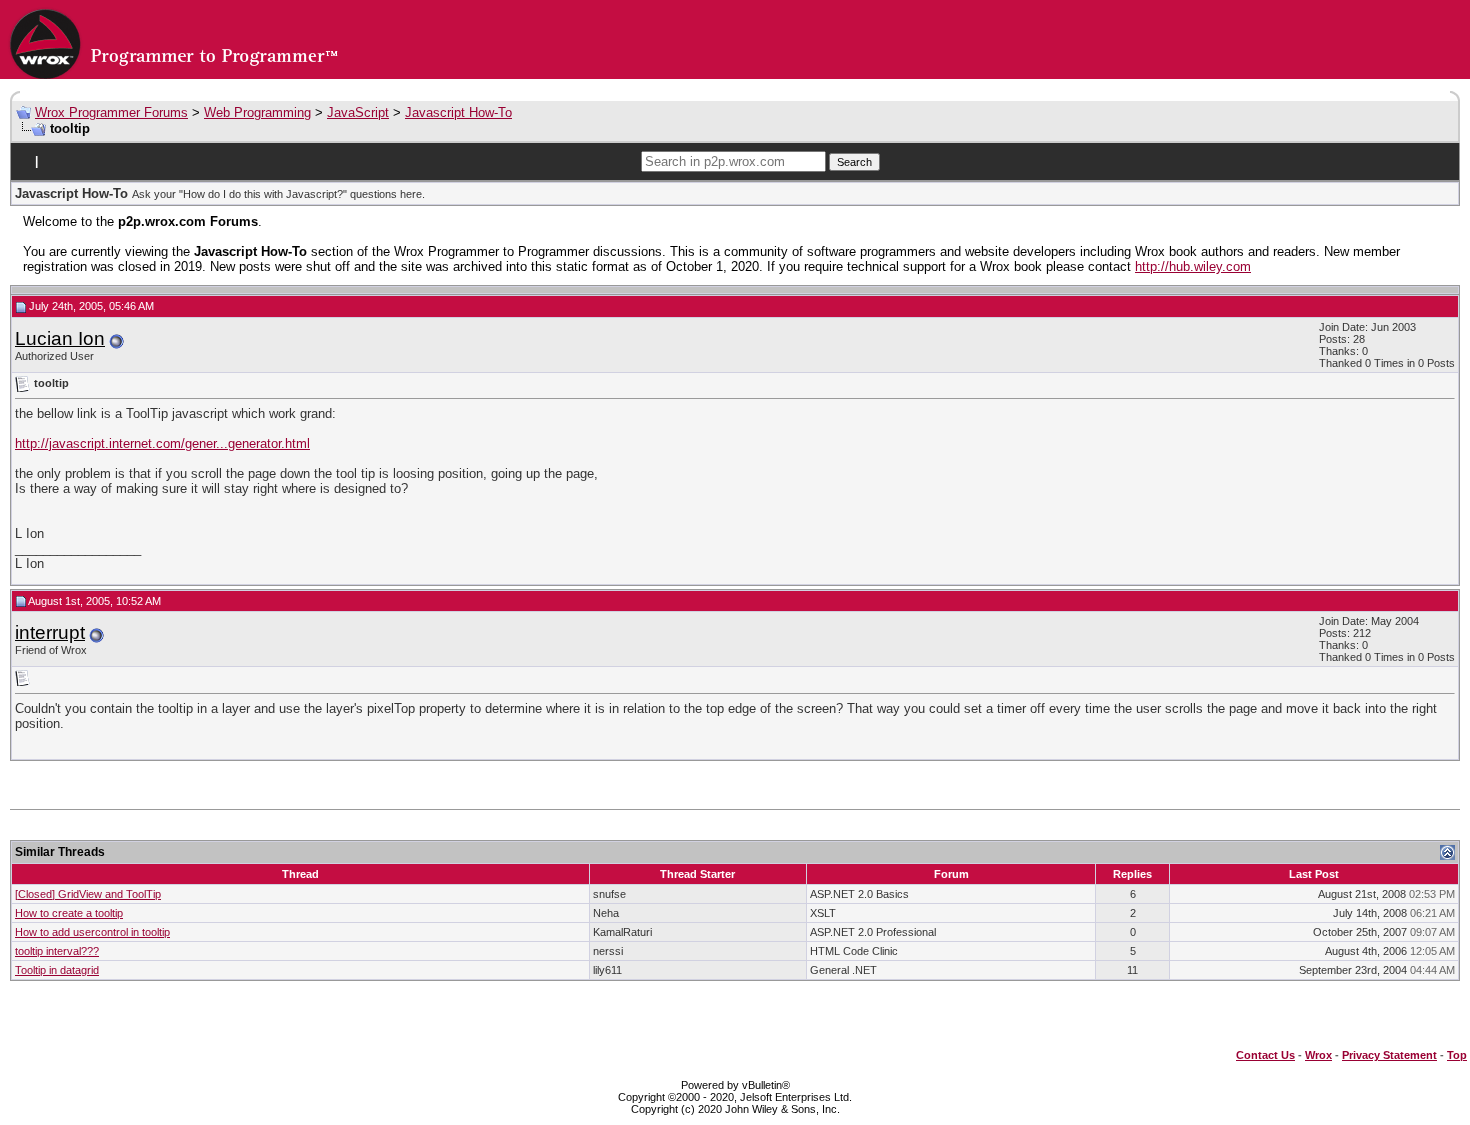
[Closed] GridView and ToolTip (88, 894)
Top (1457, 1055)
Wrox (1318, 1055)
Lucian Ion (60, 338)
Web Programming (257, 112)
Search (854, 162)
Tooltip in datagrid (57, 970)
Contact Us (1265, 1055)
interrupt (50, 632)
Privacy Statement (1389, 1055)
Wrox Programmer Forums (111, 112)
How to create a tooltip (69, 913)
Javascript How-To (458, 112)
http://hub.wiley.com (1193, 266)
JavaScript (358, 112)
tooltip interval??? (57, 951)
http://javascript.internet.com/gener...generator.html (162, 443)
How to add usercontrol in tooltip (92, 932)
